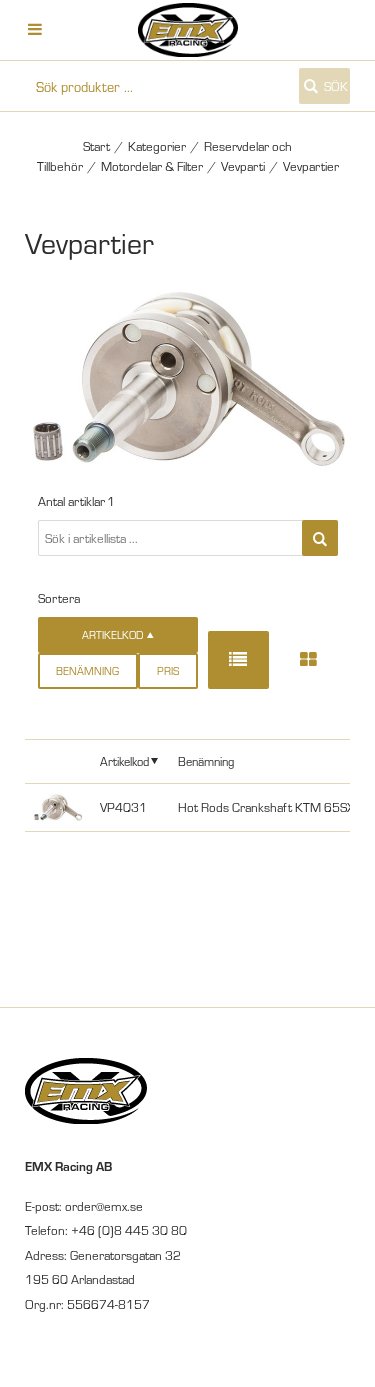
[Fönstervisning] (308, 659)
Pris (168, 670)
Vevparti (243, 166)
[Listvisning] (238, 659)
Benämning (87, 670)
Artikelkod (124, 760)
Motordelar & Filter (152, 166)
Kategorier (157, 146)
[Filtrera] (320, 538)
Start (96, 146)
